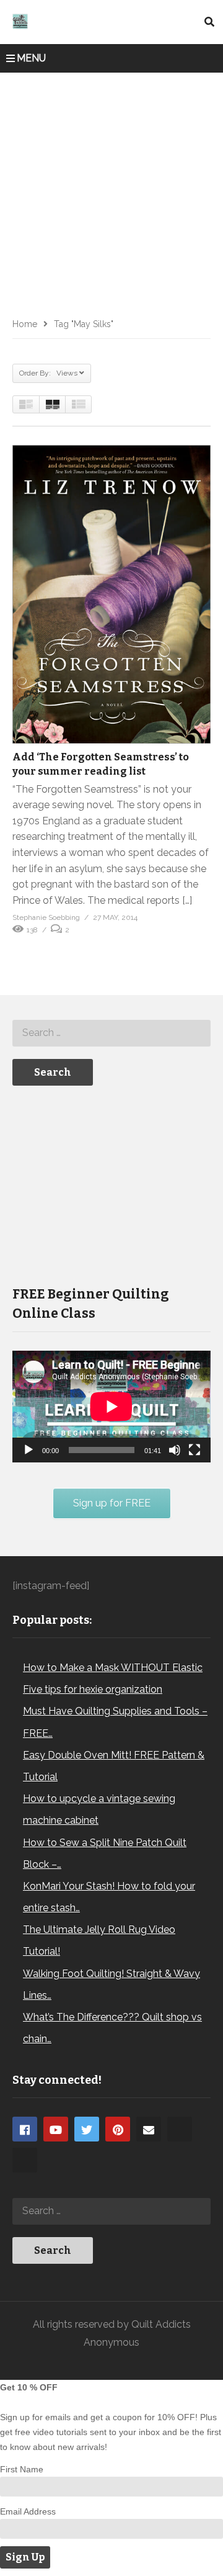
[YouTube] (56, 2129)
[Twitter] (87, 2129)
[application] (111, 1407)
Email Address (28, 2511)
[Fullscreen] (195, 1450)
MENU (31, 58)
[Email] (149, 2129)
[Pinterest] (118, 2129)
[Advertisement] (111, 191)
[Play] (28, 1450)
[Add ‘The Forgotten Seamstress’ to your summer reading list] (111, 594)
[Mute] (175, 1450)
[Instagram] (180, 2129)
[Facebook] (25, 2129)
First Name (22, 2469)
